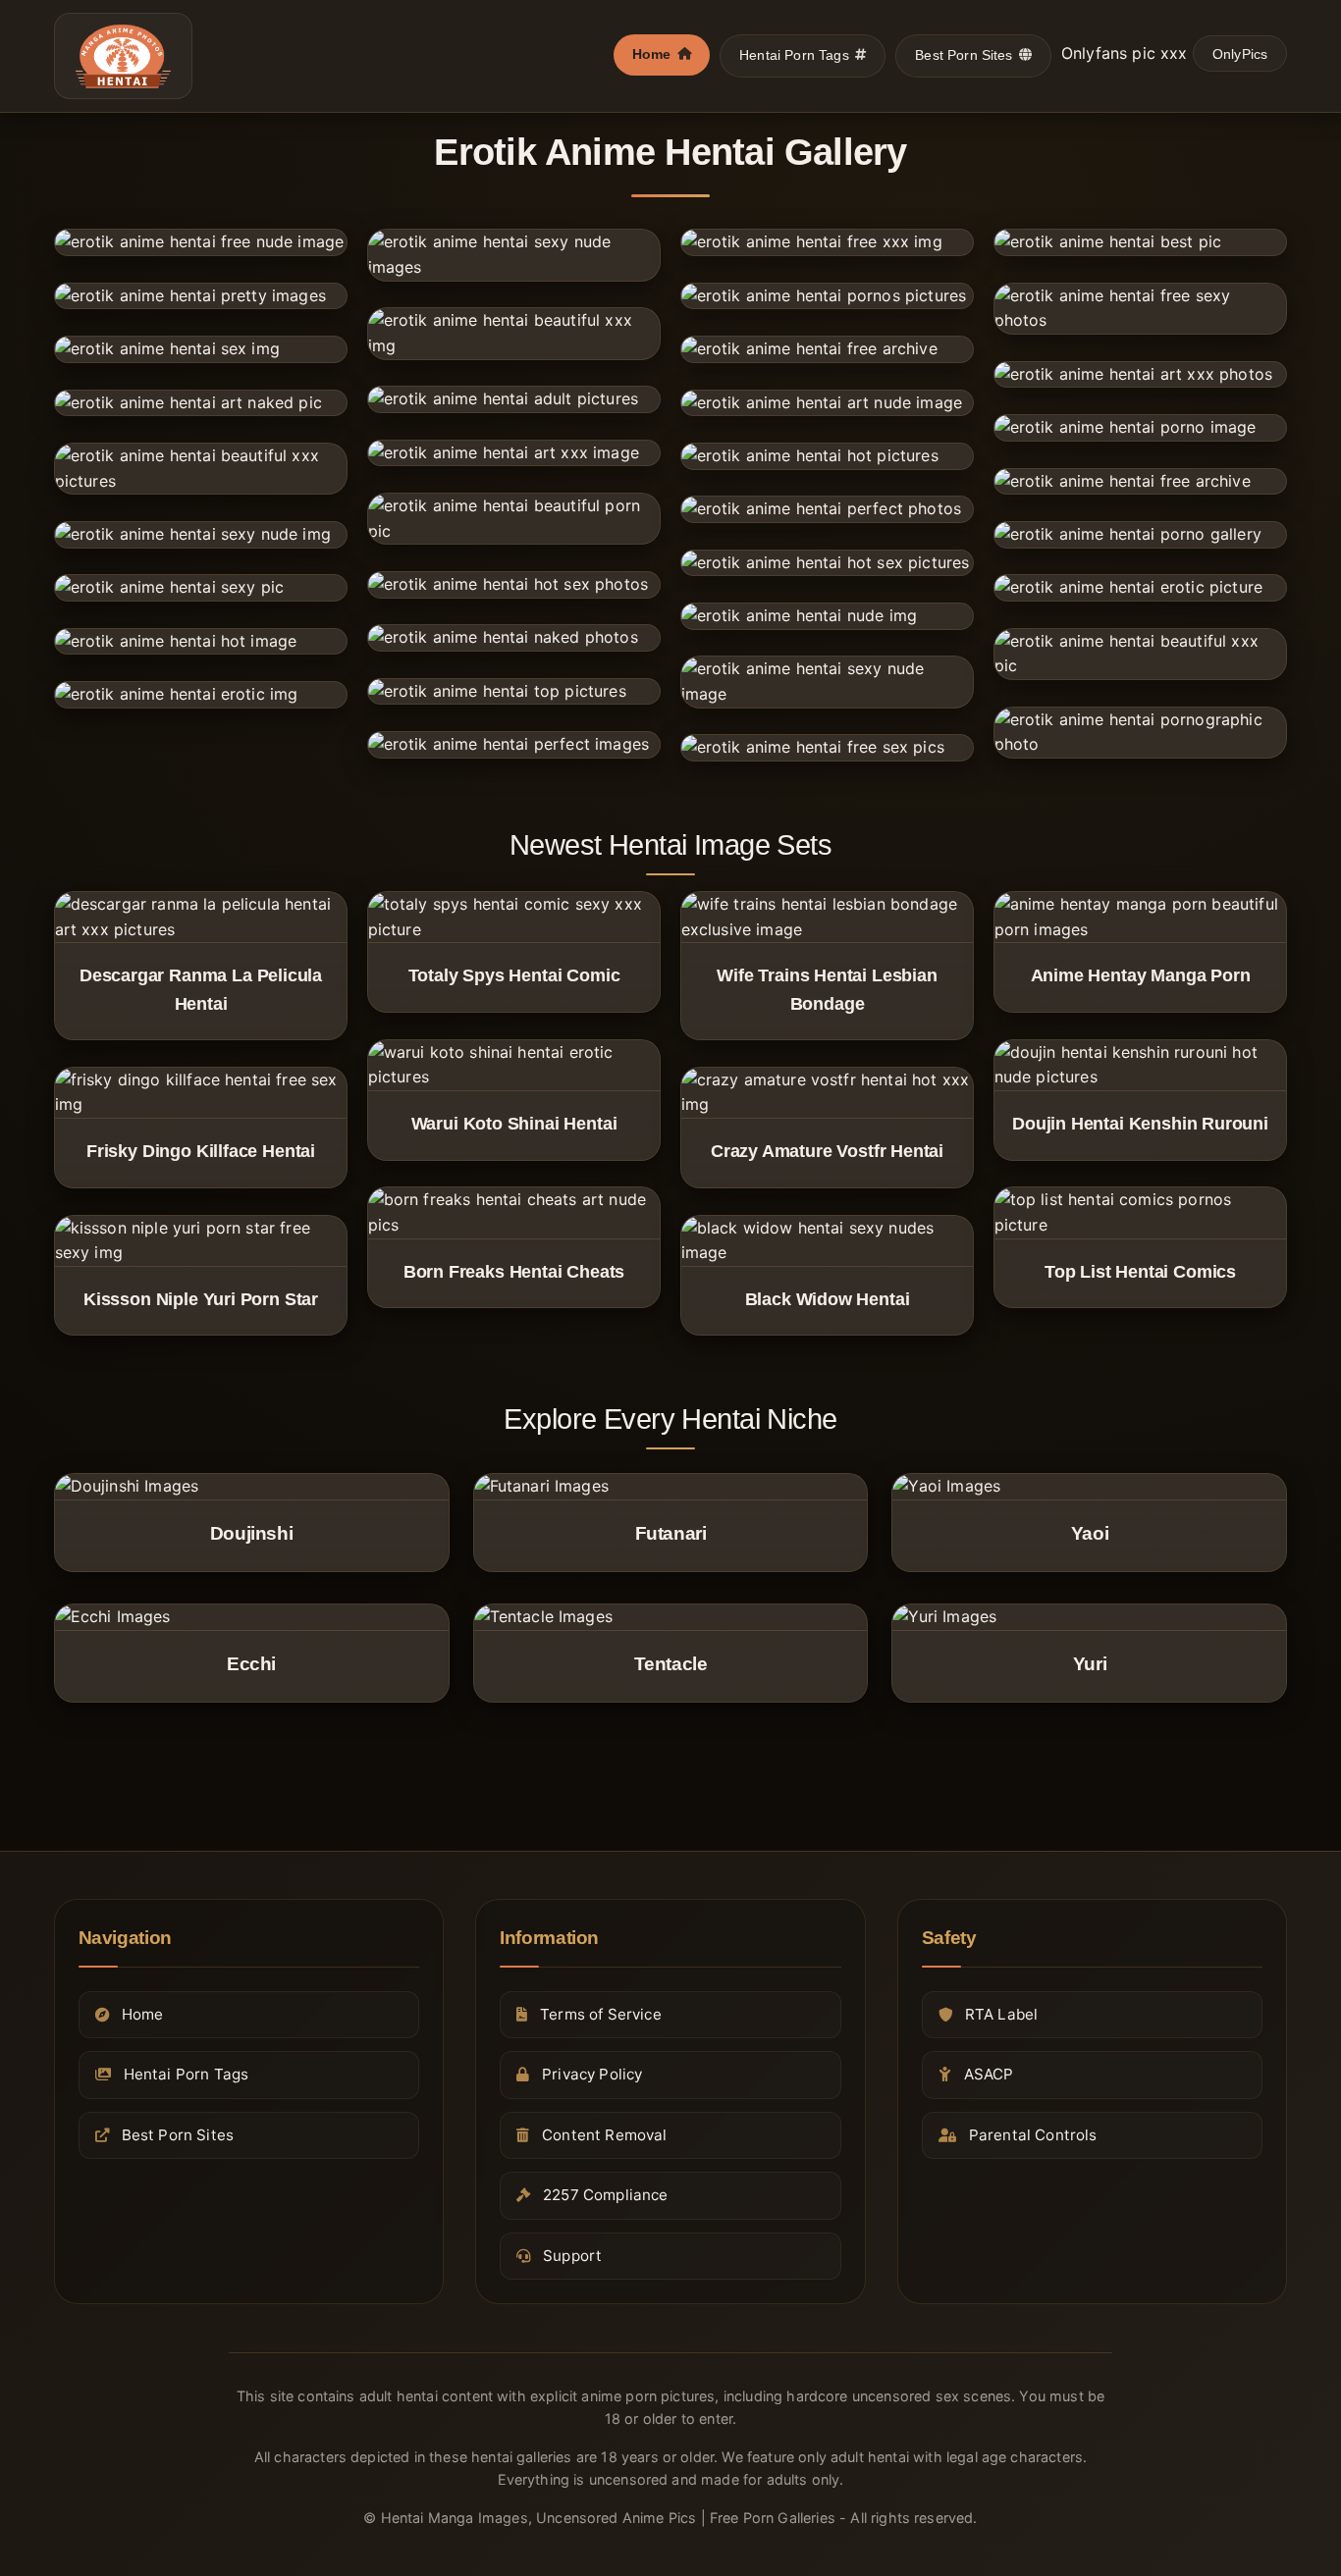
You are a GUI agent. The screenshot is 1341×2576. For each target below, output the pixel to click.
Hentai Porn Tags (794, 55)
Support (572, 2256)
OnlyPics (1240, 54)
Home (652, 54)
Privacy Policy (592, 2075)
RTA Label (1001, 2014)
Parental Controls (1033, 2135)
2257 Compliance (605, 2196)
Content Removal (604, 2135)
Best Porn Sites (964, 55)
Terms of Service (601, 2014)
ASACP (989, 2075)
